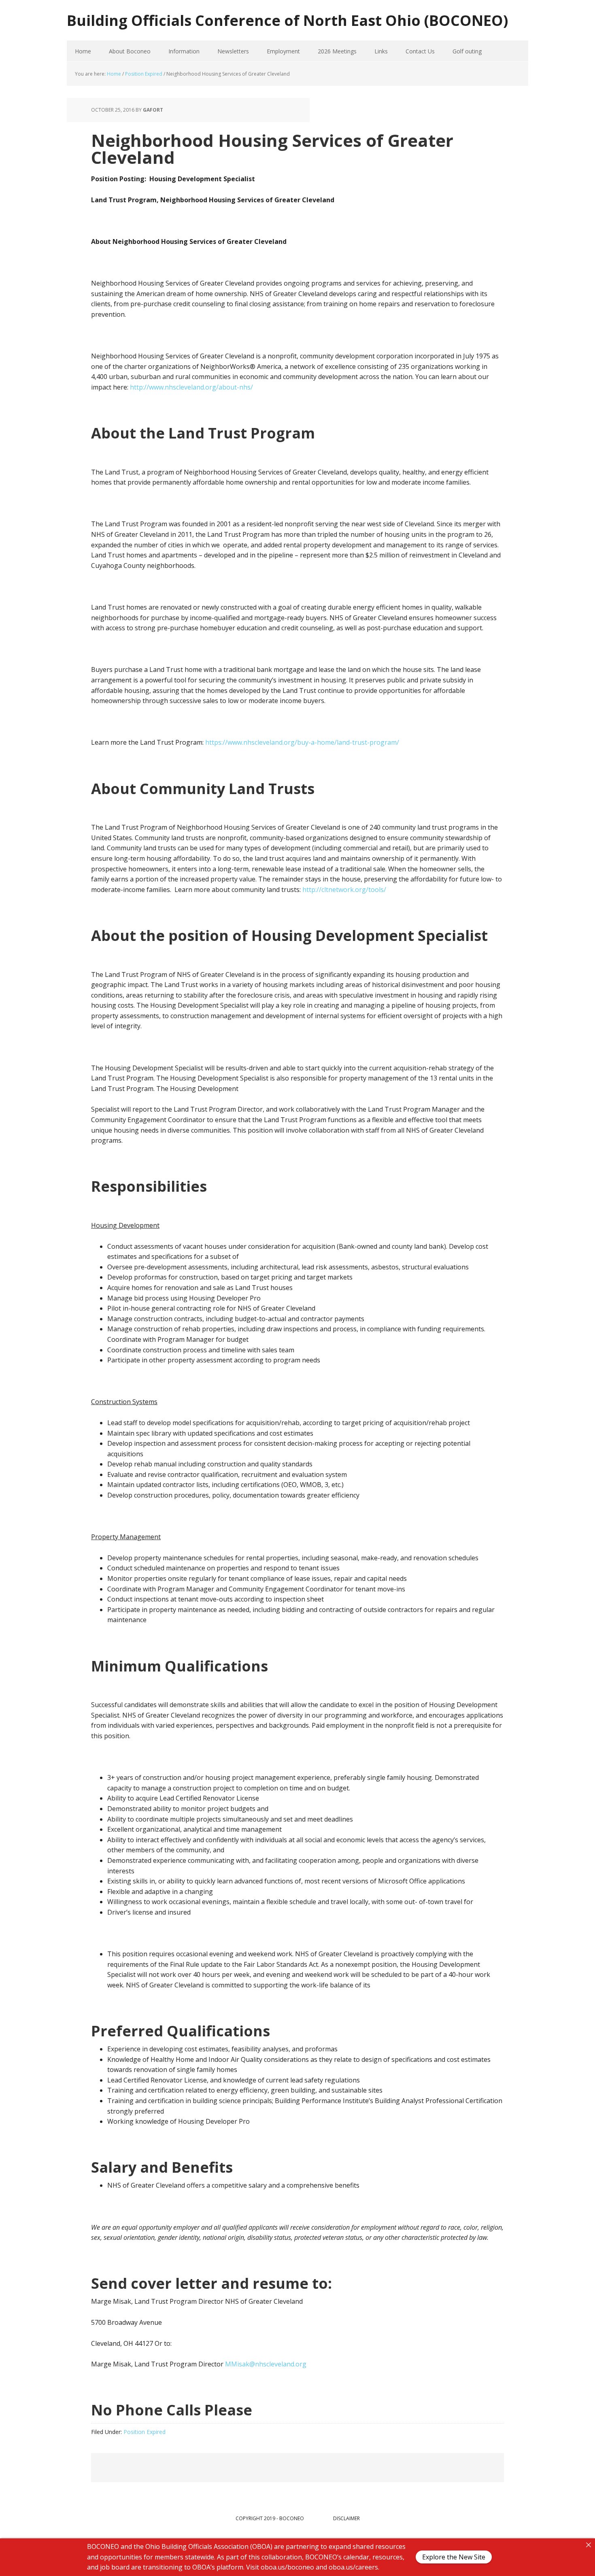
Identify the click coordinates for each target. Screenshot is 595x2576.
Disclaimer (346, 2518)
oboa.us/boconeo (287, 2567)
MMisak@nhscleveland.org (266, 2364)
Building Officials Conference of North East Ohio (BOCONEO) (287, 20)
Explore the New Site (454, 2557)
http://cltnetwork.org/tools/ (344, 890)
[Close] (589, 2545)
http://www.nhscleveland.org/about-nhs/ (191, 387)
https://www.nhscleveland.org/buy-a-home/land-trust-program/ (302, 742)
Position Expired (144, 2432)
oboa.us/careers (353, 2567)
